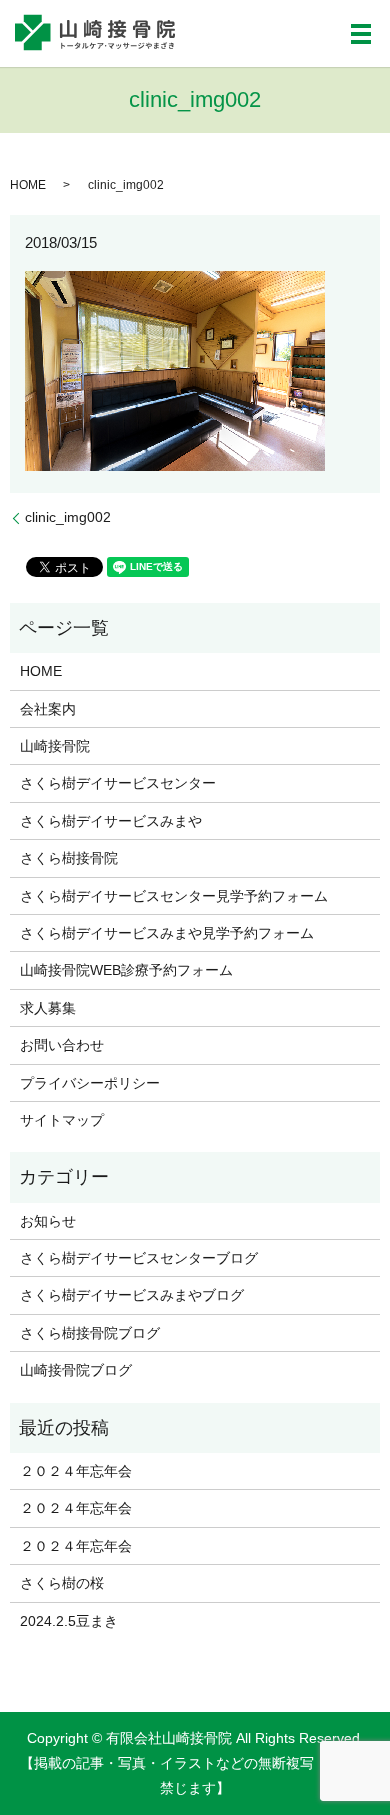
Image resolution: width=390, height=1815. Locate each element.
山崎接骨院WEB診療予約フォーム (126, 970)
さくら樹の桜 (62, 1583)
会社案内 (48, 709)
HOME (28, 185)
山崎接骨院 (55, 746)
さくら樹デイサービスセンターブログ (139, 1258)
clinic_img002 (68, 517)
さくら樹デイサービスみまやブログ (132, 1295)
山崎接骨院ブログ (76, 1370)
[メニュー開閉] (361, 34)
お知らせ (48, 1221)
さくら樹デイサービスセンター (118, 783)
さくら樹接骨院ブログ (90, 1333)
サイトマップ (62, 1120)
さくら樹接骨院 (69, 858)
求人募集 (48, 1008)
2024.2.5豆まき (69, 1621)
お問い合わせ (62, 1045)
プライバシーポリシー (90, 1083)
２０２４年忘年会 (76, 1471)
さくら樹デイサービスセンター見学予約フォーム (174, 896)
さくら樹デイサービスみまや (111, 821)
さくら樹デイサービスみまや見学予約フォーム (167, 933)
